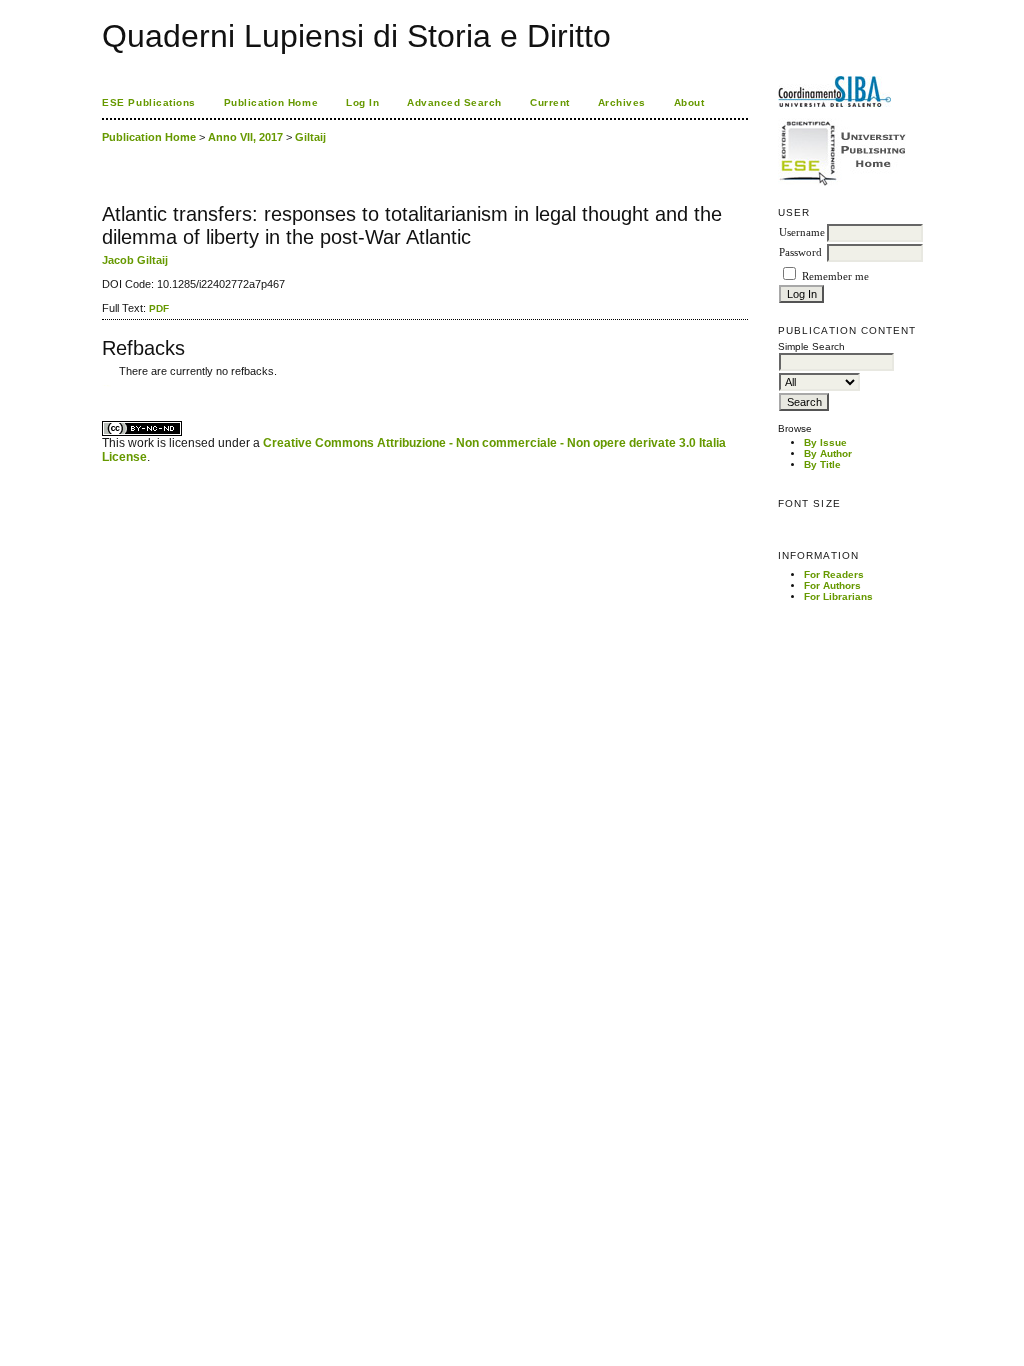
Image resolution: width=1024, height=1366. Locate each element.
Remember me (835, 276)
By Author (828, 453)
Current (550, 102)
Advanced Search (454, 102)
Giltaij (310, 137)
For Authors (832, 585)
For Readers (834, 574)
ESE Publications (148, 102)
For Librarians (838, 596)
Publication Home (271, 102)
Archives (622, 102)
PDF (159, 308)
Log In (362, 102)
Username (802, 232)
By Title (822, 464)
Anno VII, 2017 (245, 137)
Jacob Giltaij (135, 260)
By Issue (825, 442)
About (689, 102)
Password (800, 252)
